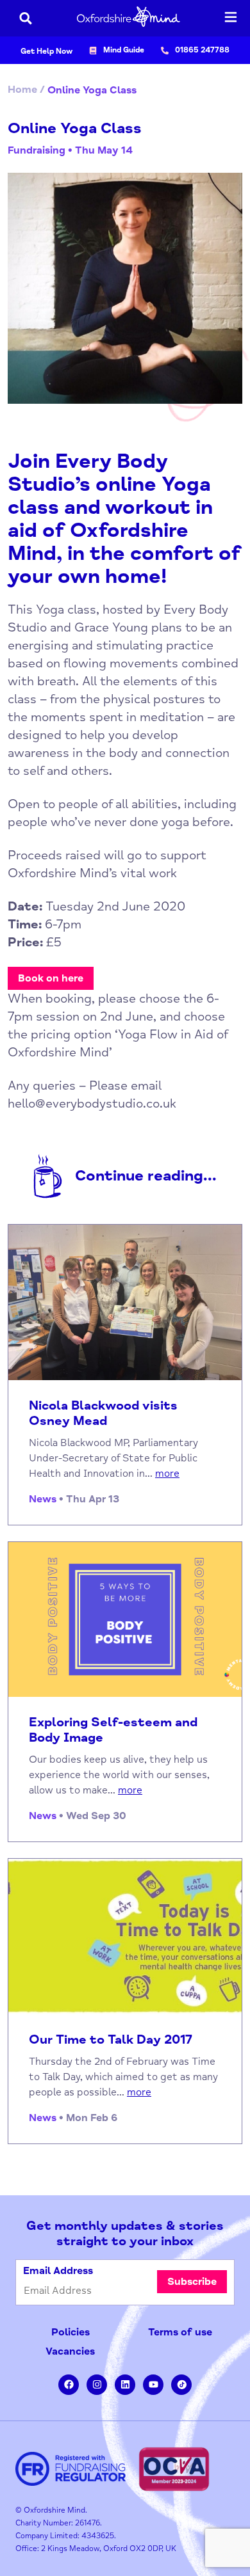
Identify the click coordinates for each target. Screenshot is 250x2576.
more (167, 1474)
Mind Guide (124, 50)
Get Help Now (46, 52)
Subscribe (192, 2282)
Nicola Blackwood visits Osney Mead (103, 1413)
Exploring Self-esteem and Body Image (113, 1730)
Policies (71, 2332)
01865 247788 (202, 50)
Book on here (51, 978)
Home (22, 90)
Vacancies (70, 2351)
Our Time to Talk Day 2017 (111, 2040)
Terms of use (180, 2332)
